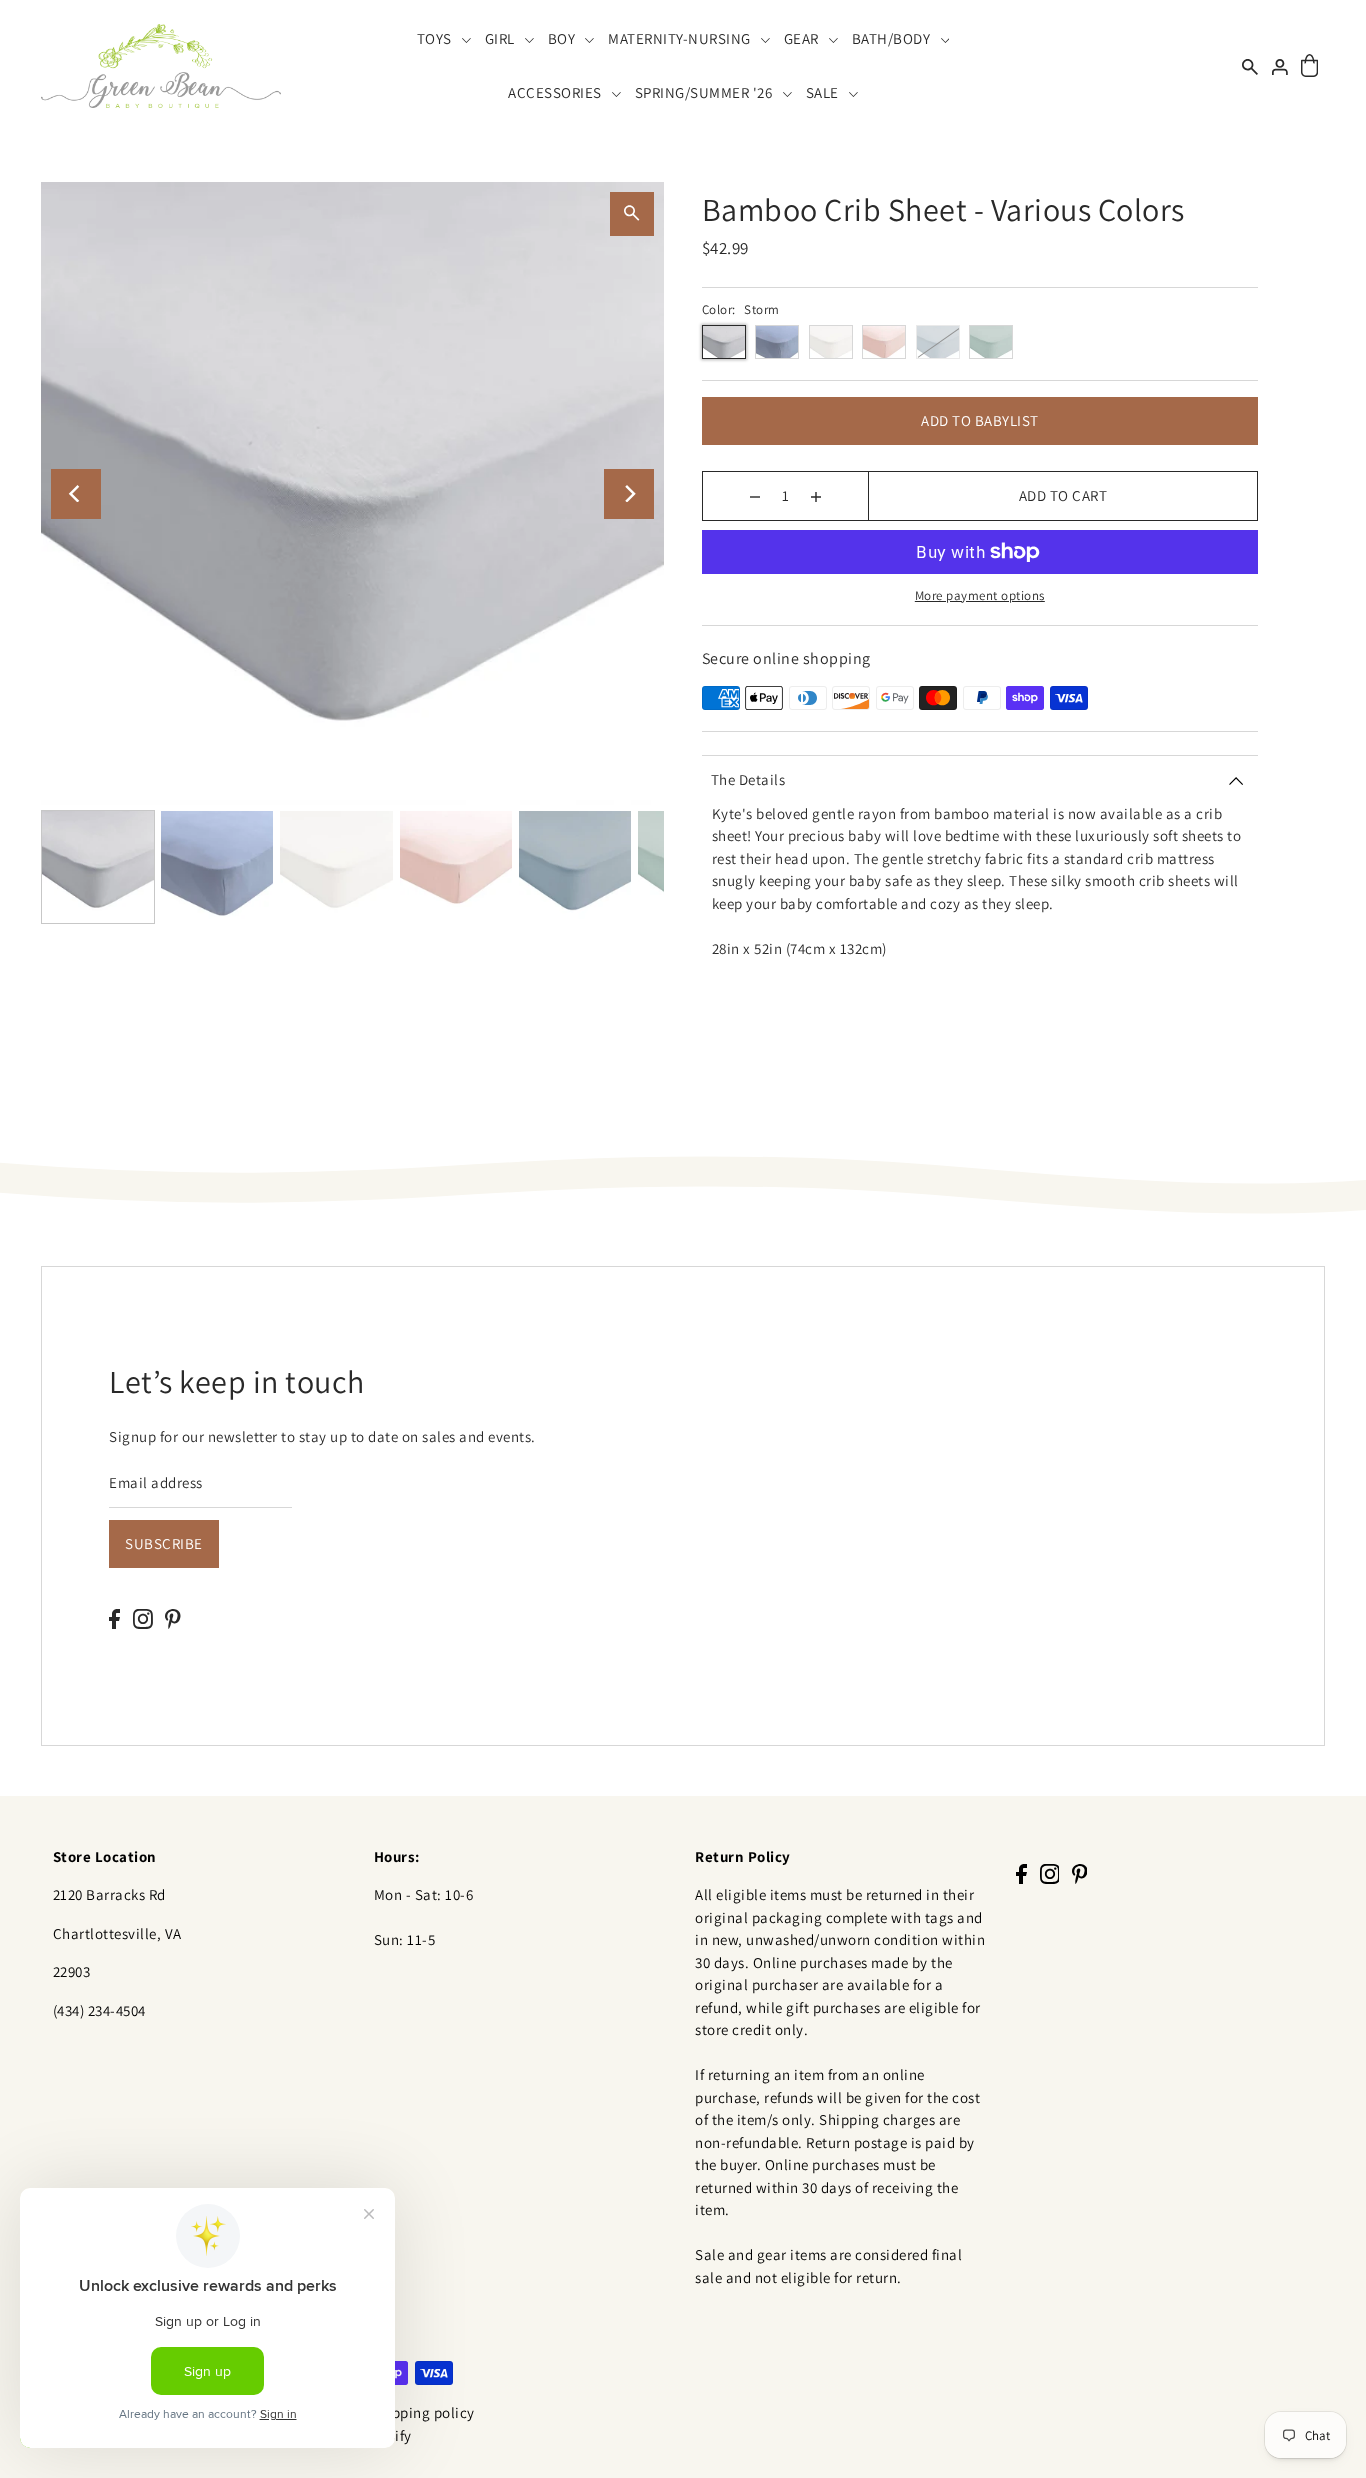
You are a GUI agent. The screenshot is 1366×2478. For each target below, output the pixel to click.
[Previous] (76, 494)
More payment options (980, 595)
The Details (748, 779)
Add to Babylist (980, 420)
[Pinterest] (173, 1618)
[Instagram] (143, 1618)
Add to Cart (1063, 495)
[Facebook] (114, 1618)
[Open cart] (1309, 66)
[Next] (629, 494)
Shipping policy (422, 2412)
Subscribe (164, 1543)
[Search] (1250, 65)
